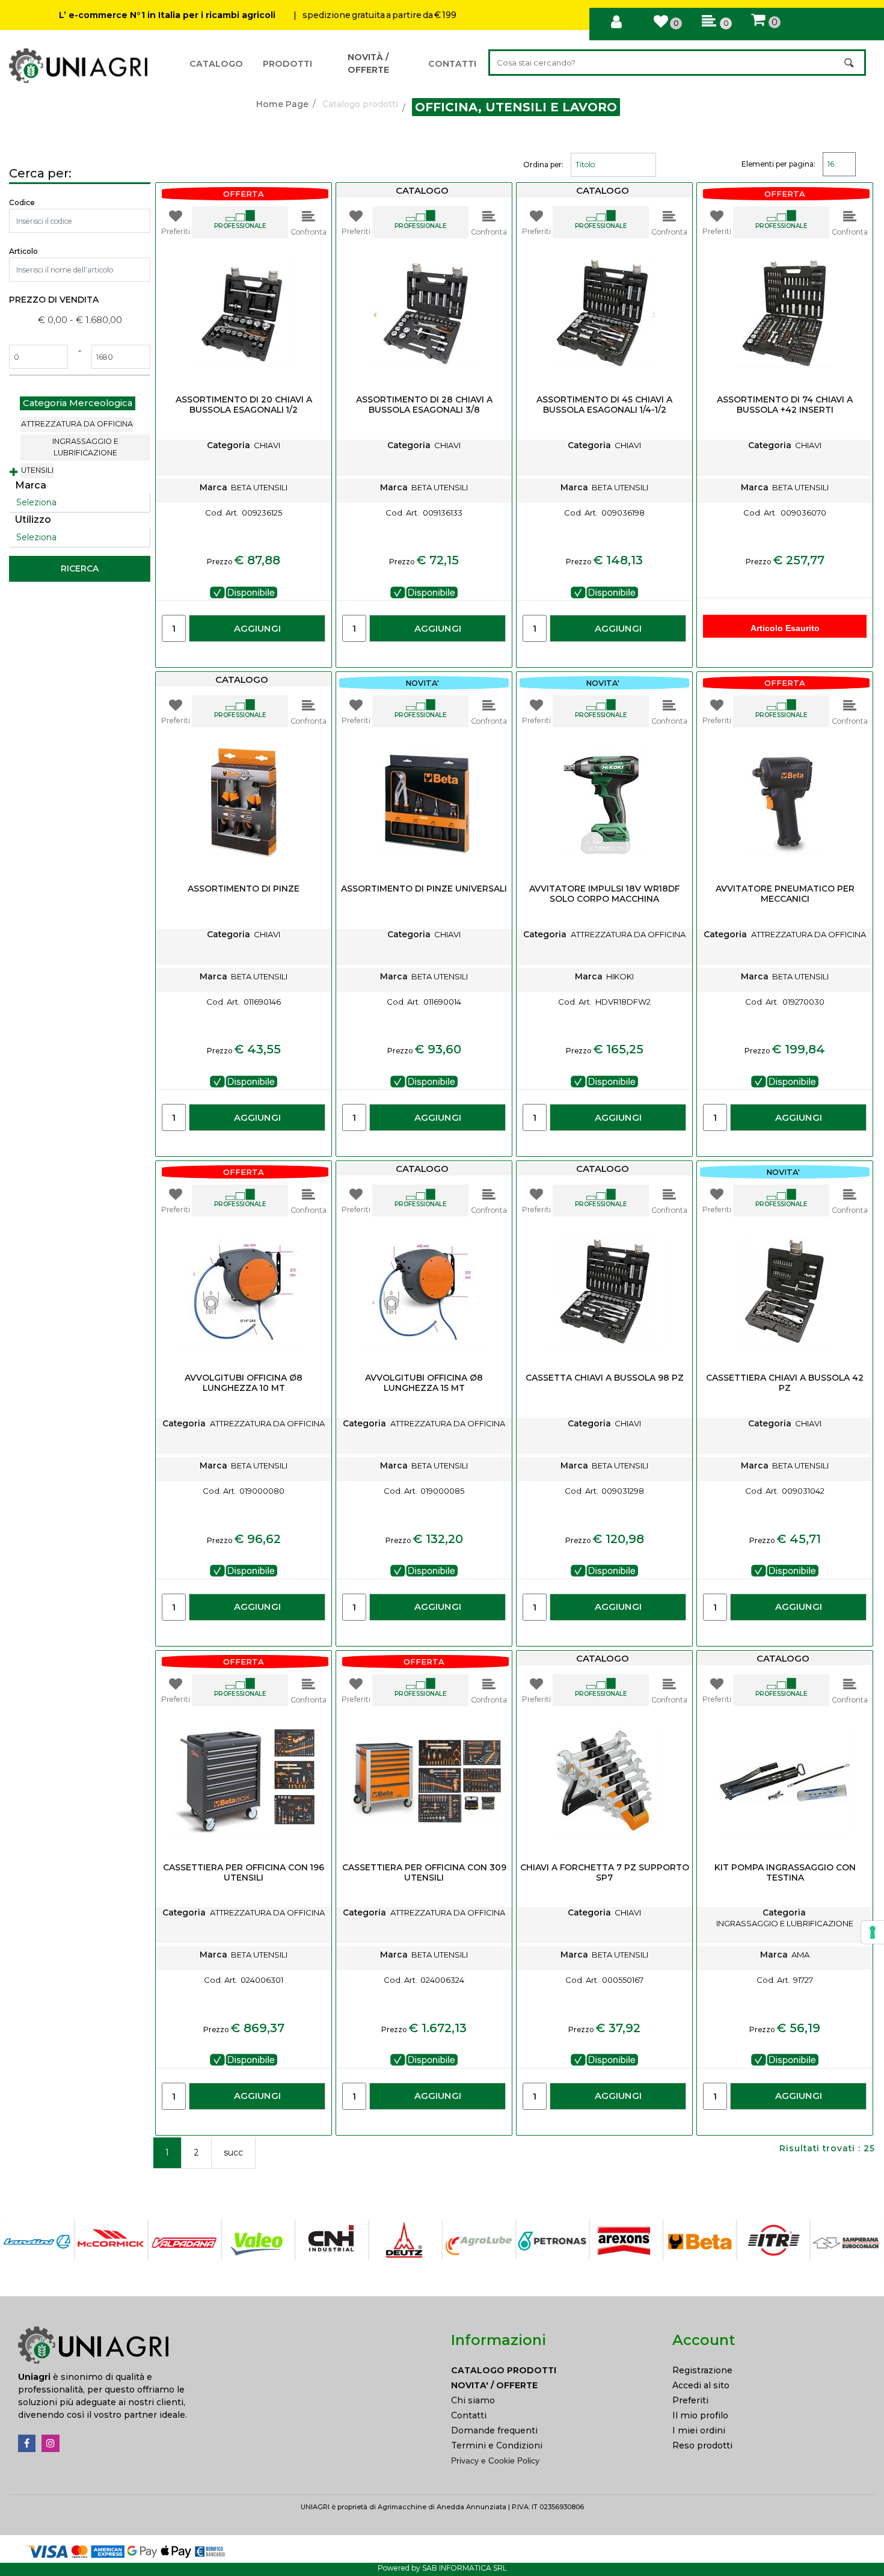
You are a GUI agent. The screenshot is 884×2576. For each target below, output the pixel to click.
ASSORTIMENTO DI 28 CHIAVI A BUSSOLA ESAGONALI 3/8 (424, 405)
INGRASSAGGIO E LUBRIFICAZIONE (85, 447)
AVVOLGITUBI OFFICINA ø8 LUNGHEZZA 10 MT (244, 1383)
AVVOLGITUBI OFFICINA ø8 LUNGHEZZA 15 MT (424, 1383)
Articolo (23, 251)
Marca (31, 485)
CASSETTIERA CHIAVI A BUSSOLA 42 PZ (785, 1383)
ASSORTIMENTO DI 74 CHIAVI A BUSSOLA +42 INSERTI (785, 405)
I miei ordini (699, 2430)
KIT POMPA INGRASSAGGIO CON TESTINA (785, 1873)
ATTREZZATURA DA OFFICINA (77, 424)
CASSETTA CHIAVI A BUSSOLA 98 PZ (605, 1378)
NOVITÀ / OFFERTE (368, 63)
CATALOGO (216, 64)
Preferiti (690, 2400)
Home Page (282, 104)
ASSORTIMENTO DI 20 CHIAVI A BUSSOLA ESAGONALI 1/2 (244, 405)
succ (233, 2152)
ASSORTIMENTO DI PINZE (244, 889)
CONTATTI (452, 64)
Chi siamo (473, 2400)
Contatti (469, 2415)
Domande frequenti (494, 2430)
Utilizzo (33, 519)
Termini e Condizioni (497, 2445)
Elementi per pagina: (778, 164)
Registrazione (702, 2370)
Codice (22, 202)
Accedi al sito (701, 2385)
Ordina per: (543, 165)
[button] (850, 63)
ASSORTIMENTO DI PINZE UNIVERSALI (424, 889)
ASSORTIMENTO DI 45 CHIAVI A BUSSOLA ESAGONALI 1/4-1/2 (604, 405)
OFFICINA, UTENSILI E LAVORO (516, 107)
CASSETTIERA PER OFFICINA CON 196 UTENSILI (244, 1873)
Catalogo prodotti (360, 104)
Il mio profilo (700, 2415)
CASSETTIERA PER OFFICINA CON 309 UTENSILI (424, 1873)
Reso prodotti (702, 2445)
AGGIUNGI (257, 628)
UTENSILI (37, 470)
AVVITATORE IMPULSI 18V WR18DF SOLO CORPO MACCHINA (604, 894)
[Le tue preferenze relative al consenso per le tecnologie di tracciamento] (873, 1932)
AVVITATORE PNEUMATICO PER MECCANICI (785, 894)
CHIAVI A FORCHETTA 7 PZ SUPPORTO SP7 (605, 1873)
